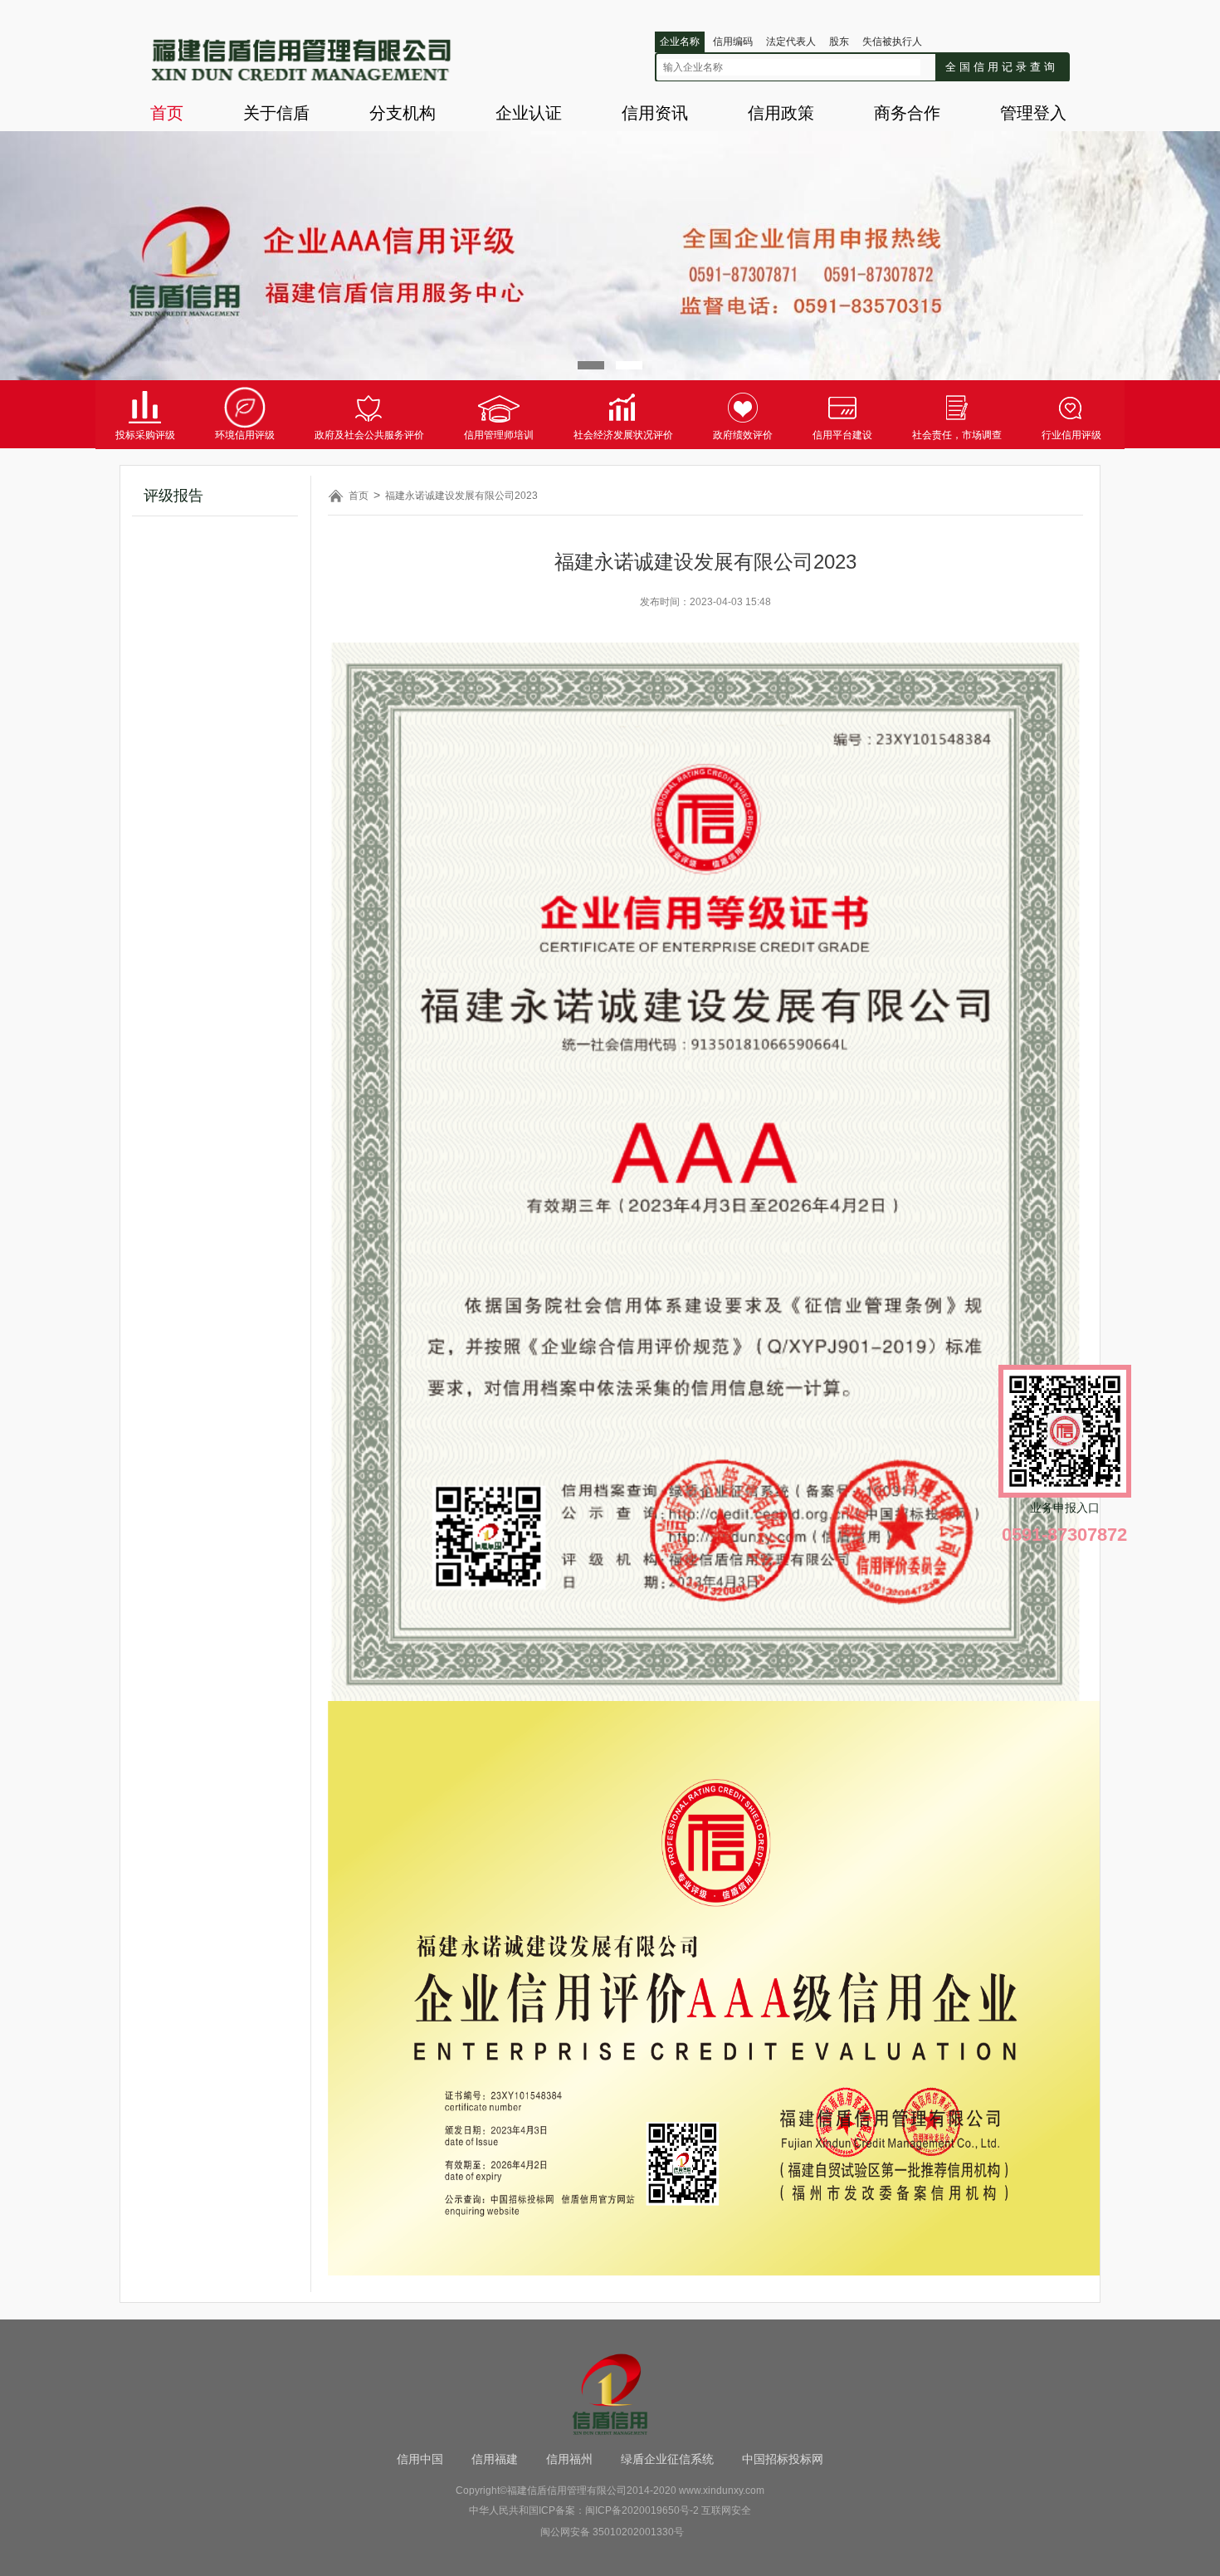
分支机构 (403, 113)
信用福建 (495, 2459)
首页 (167, 113)
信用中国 (420, 2459)
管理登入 (1033, 113)
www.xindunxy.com (722, 2490)
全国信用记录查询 (1002, 67)
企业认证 (529, 113)
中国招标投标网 (783, 2459)
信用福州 (569, 2459)
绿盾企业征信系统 (667, 2459)
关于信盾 (276, 113)
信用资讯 (655, 113)
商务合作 (907, 113)
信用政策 (781, 113)
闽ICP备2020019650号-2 (642, 2510)
